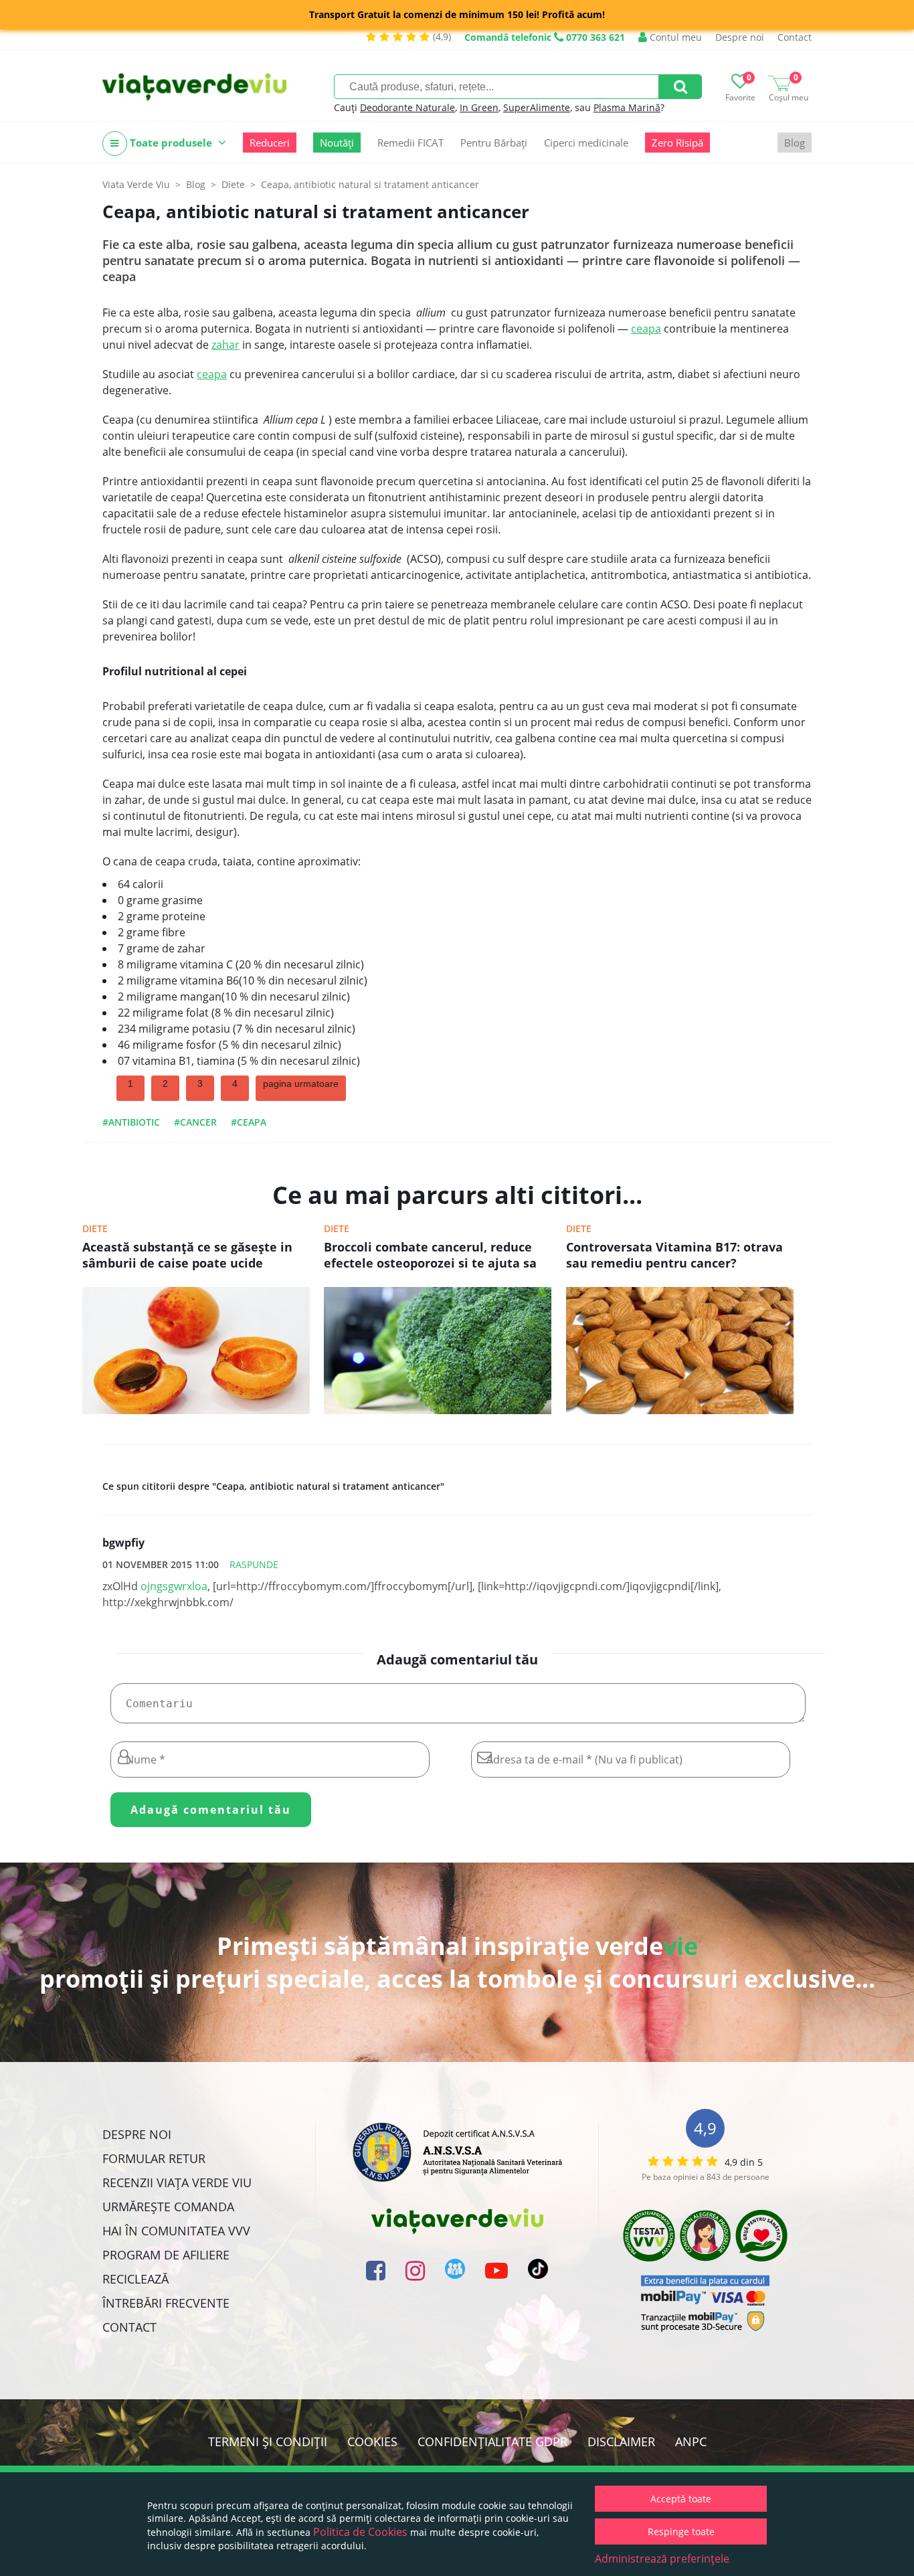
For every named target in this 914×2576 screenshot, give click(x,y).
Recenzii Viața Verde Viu (177, 2182)
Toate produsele (171, 143)
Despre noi (740, 37)
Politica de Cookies (360, 2532)
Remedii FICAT (410, 143)
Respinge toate (681, 2531)
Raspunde (254, 1564)
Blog (795, 143)
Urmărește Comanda (168, 2207)
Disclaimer (621, 2441)
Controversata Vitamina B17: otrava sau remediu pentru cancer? (674, 1255)
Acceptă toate (681, 2499)
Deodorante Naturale (407, 107)
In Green (479, 107)
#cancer (195, 1122)
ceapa (646, 329)
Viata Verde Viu (136, 184)
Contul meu (674, 37)
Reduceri (270, 143)
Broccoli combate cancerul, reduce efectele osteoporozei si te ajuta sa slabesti (430, 1256)
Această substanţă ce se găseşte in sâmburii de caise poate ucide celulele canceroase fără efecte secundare (187, 1256)
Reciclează (135, 2279)
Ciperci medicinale (586, 143)
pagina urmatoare (301, 1084)
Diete (95, 1228)
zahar (225, 345)
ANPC (691, 2441)
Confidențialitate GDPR (492, 2441)
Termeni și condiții (268, 2441)
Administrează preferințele (662, 2559)
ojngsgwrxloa (174, 1586)
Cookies (372, 2441)
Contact (795, 37)
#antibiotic (131, 1122)
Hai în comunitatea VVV (176, 2231)
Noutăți (337, 143)
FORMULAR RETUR (154, 2158)
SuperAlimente (537, 107)
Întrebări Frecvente (166, 2303)
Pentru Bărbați (494, 143)
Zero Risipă (677, 143)
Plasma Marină (627, 107)
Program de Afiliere (166, 2255)
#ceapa (249, 1122)
